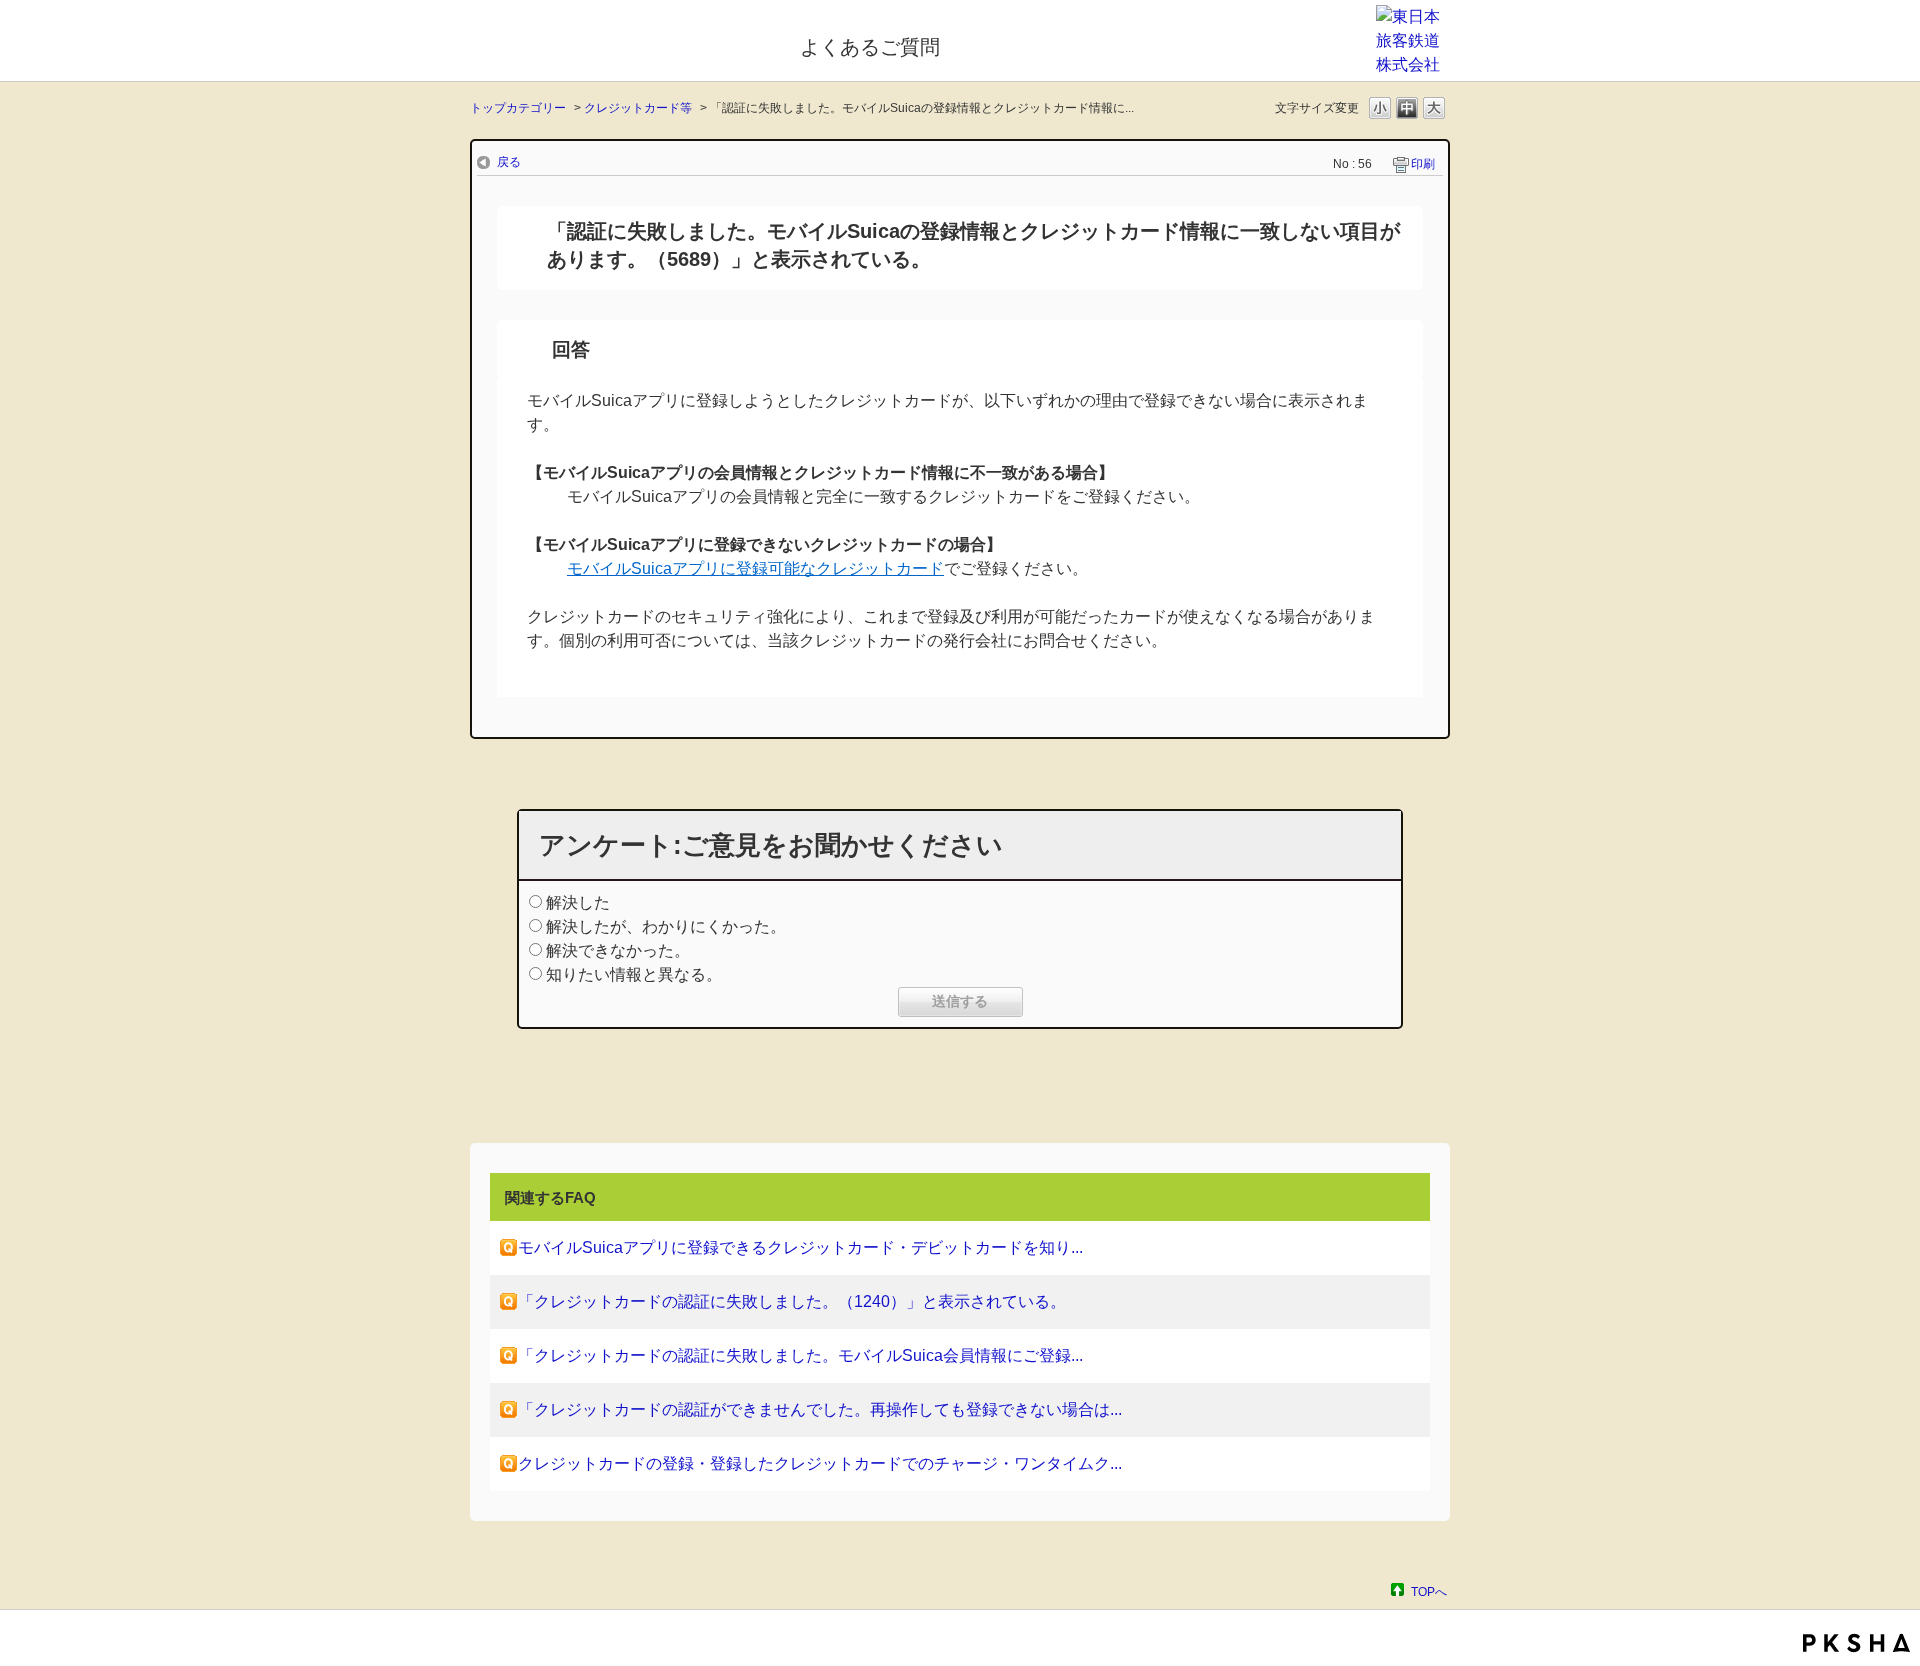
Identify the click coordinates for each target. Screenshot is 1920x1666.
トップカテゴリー (518, 108)
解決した (578, 902)
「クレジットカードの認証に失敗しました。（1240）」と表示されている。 (792, 1301)
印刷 (1423, 164)
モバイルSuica (621, 43)
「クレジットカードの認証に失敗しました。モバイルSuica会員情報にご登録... (800, 1355)
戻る (509, 162)
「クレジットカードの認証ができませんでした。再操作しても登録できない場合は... (820, 1409)
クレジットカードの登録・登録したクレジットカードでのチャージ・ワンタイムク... (820, 1463)
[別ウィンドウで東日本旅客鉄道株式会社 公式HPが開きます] (1413, 64)
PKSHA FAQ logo (1856, 1643)
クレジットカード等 (638, 108)
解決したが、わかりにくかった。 (666, 926)
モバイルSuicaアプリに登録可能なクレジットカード (755, 568)
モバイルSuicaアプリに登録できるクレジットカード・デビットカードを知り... (800, 1247)
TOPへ (1429, 1591)
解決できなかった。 (618, 950)
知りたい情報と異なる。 (634, 974)
